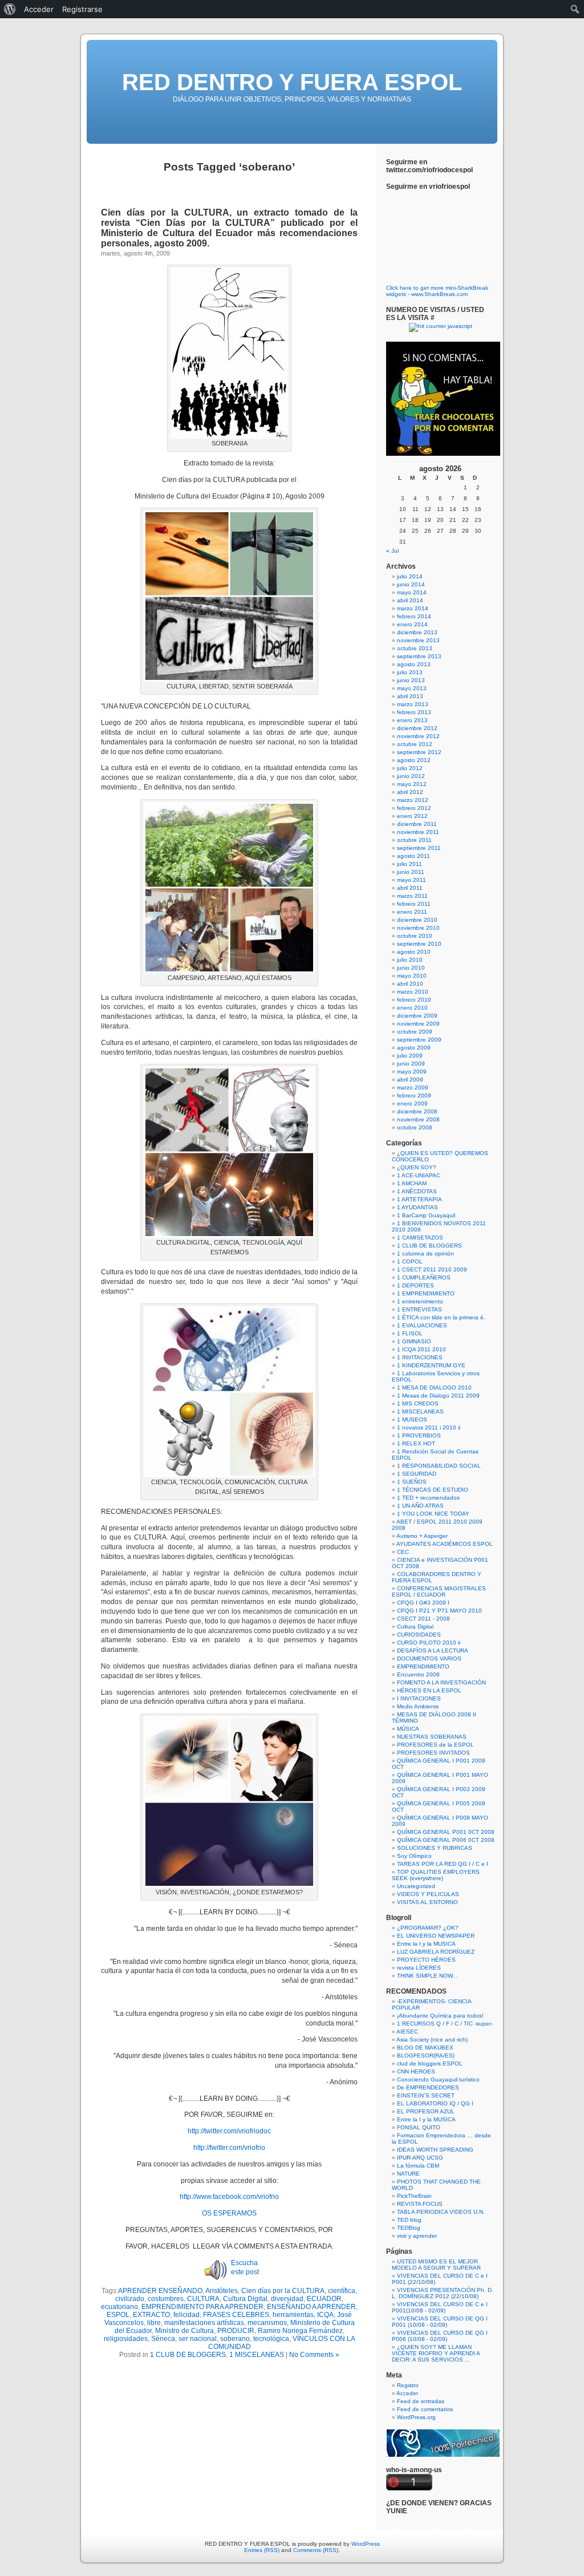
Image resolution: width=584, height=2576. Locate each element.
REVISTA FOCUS (420, 2204)
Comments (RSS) (316, 2550)
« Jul (392, 551)
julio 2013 (410, 672)
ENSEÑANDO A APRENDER (311, 2307)
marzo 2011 (412, 896)
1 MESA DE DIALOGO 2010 (434, 1388)
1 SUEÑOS (412, 1482)
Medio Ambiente (418, 1706)
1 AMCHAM (412, 1183)
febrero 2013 (414, 712)
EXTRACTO (151, 2315)
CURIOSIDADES (419, 1635)
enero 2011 (412, 912)
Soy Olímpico (414, 1856)
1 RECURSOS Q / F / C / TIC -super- (445, 2024)
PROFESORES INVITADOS (433, 1753)
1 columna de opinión (425, 1253)
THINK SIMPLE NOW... (427, 1976)
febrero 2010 (414, 1000)
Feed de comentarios (425, 2409)
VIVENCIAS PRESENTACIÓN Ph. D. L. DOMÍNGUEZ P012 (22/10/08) (443, 2293)
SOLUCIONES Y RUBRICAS (435, 1848)
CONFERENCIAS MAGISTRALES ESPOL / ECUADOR (439, 1591)
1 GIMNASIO (414, 1341)
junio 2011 (411, 872)
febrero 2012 (414, 808)
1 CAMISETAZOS (420, 1238)
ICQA (325, 2315)
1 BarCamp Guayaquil (426, 1215)
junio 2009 (411, 1064)
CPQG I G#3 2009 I (423, 1603)
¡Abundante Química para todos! (440, 2016)
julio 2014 (410, 576)
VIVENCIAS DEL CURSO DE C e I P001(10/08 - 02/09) (440, 2307)
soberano (235, 2339)
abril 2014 (410, 600)
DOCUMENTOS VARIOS (429, 1658)
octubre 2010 (415, 936)
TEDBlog (409, 2228)
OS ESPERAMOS (229, 2213)
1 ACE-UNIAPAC (419, 1175)
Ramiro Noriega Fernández (300, 2331)
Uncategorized (416, 1886)
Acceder (407, 2393)
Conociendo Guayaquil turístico (438, 2079)
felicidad (186, 2315)
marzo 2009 (413, 1087)
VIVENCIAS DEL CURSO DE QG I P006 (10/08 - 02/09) (440, 2336)
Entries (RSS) (262, 2550)
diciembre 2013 (417, 632)
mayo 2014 (412, 592)
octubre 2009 (415, 1032)
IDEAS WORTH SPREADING (435, 2150)
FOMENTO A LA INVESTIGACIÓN (441, 1682)
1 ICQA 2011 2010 (421, 1349)
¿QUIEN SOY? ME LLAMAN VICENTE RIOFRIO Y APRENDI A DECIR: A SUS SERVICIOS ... (436, 2353)
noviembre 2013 (418, 640)
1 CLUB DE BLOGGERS (188, 2355)
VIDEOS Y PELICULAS (428, 1894)
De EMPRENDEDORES (428, 2087)
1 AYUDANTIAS (417, 1207)
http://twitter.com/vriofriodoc (229, 2131)
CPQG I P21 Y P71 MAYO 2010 (439, 1611)
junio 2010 (411, 968)
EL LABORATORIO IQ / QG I (435, 2103)
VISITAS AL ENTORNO (427, 1902)
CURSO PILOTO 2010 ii (429, 1643)
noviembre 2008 (418, 1119)
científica (342, 2291)
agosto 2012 (414, 760)
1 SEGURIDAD (417, 1474)
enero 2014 (412, 624)
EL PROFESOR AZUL (426, 2111)
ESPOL (118, 2315)
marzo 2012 (413, 800)
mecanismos (267, 2323)
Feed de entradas (421, 2401)
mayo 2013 (412, 688)
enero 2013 (412, 720)
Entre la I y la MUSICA (426, 1944)
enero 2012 (412, 816)
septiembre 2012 (419, 752)
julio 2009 (410, 1056)
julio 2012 (410, 768)
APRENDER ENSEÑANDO (160, 2291)
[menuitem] (10, 9)
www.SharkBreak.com (439, 294)
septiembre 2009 (419, 1040)
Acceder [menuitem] (39, 9)
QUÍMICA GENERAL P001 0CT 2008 (446, 1832)
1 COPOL (410, 1261)
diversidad (287, 2299)
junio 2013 (411, 680)
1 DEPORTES (415, 1285)
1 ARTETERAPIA (419, 1199)
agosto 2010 (414, 952)
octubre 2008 (415, 1127)
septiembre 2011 (419, 848)
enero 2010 (412, 1008)
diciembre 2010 (417, 920)
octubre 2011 (414, 840)
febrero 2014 (414, 616)
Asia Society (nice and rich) (432, 2040)
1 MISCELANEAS (257, 2355)
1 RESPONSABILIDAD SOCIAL (439, 1466)
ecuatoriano (119, 2307)
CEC (403, 1552)
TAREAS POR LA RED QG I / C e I (443, 1864)
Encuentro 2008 (418, 1674)
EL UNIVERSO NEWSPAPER (436, 1936)
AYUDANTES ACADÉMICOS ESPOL (445, 1544)
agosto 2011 (413, 856)
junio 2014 (411, 584)
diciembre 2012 (417, 728)
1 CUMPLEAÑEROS (424, 1277)
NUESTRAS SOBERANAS (432, 1737)
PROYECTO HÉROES (426, 1960)
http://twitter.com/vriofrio (229, 2148)
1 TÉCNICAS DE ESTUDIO (433, 1490)
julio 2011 (409, 864)
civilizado (130, 2299)
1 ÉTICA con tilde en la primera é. (441, 1317)
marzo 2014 (413, 608)
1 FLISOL (410, 1333)
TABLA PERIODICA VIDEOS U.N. (441, 2212)
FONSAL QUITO (419, 2127)
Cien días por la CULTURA (283, 2291)
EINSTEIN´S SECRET (426, 2095)
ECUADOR (324, 2299)
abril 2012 (410, 792)
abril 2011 (410, 888)
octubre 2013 (415, 648)
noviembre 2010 (418, 928)
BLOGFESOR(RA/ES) (426, 2055)
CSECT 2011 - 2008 (423, 1619)
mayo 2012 (412, 784)
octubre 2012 (415, 744)
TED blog (409, 2220)
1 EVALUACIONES (422, 1325)
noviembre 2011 (418, 832)
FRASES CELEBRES (236, 2315)
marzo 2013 (413, 704)
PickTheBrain (414, 2196)
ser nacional (198, 2339)
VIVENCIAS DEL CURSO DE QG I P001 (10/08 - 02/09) (440, 2322)
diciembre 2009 (417, 1016)
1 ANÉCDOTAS (417, 1191)
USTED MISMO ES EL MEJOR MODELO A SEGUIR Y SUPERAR (436, 2265)
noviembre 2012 (418, 736)
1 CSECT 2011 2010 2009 (432, 1269)
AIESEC (407, 2032)
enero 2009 (412, 1103)
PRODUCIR (236, 2331)
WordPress (366, 2544)
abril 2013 (410, 696)
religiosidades (126, 2339)
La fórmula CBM (418, 2166)
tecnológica (271, 2339)
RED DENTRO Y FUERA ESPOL (292, 82)
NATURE (408, 2174)
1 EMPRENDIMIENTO (426, 1293)
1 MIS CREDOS (418, 1404)
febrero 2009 (414, 1095)
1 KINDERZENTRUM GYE (431, 1365)
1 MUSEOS (412, 1419)
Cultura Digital (245, 2299)
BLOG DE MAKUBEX (425, 2048)
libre (154, 2323)
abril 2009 (410, 1080)
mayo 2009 (412, 1072)
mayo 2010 (412, 976)
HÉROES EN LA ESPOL (429, 1690)
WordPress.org (416, 2417)
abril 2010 (410, 984)
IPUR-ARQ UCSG (420, 2158)
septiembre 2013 (419, 656)
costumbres (166, 2299)
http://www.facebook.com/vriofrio (229, 2197)
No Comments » (314, 2355)
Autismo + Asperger (422, 1536)
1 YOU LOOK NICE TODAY (433, 1514)
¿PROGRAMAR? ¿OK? (428, 1928)
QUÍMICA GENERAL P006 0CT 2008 (446, 1840)
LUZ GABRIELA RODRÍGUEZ (436, 1952)
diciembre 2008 (417, 1111)
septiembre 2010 (419, 944)
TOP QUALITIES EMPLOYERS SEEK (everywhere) (436, 1875)
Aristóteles (222, 2291)
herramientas (293, 2315)
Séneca (163, 2339)
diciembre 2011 (417, 824)
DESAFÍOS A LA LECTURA (433, 1650)
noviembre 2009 (418, 1024)
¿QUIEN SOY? (417, 1167)
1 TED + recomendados (428, 1498)
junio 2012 (411, 776)
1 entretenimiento (420, 1301)
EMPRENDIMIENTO (423, 1666)
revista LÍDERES (419, 1968)
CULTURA (203, 2299)
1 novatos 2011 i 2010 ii (429, 1427)
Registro (408, 2385)
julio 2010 (410, 960)
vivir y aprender (417, 2236)
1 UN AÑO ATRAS (420, 1506)
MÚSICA (408, 1729)
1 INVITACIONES (420, 1357)
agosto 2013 (414, 664)
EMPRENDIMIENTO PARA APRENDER (202, 2307)
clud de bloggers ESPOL (430, 2063)
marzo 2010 (413, 992)
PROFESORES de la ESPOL (435, 1745)
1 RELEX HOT (416, 1443)
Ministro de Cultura (184, 2331)
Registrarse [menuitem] (82, 9)
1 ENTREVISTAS (419, 1309)
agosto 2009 (414, 1048)
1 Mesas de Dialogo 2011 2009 (438, 1396)
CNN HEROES (416, 2071)
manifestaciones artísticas (204, 2323)
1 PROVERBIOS (419, 1435)
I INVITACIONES (419, 1698)
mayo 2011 (411, 880)
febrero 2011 (414, 904)
